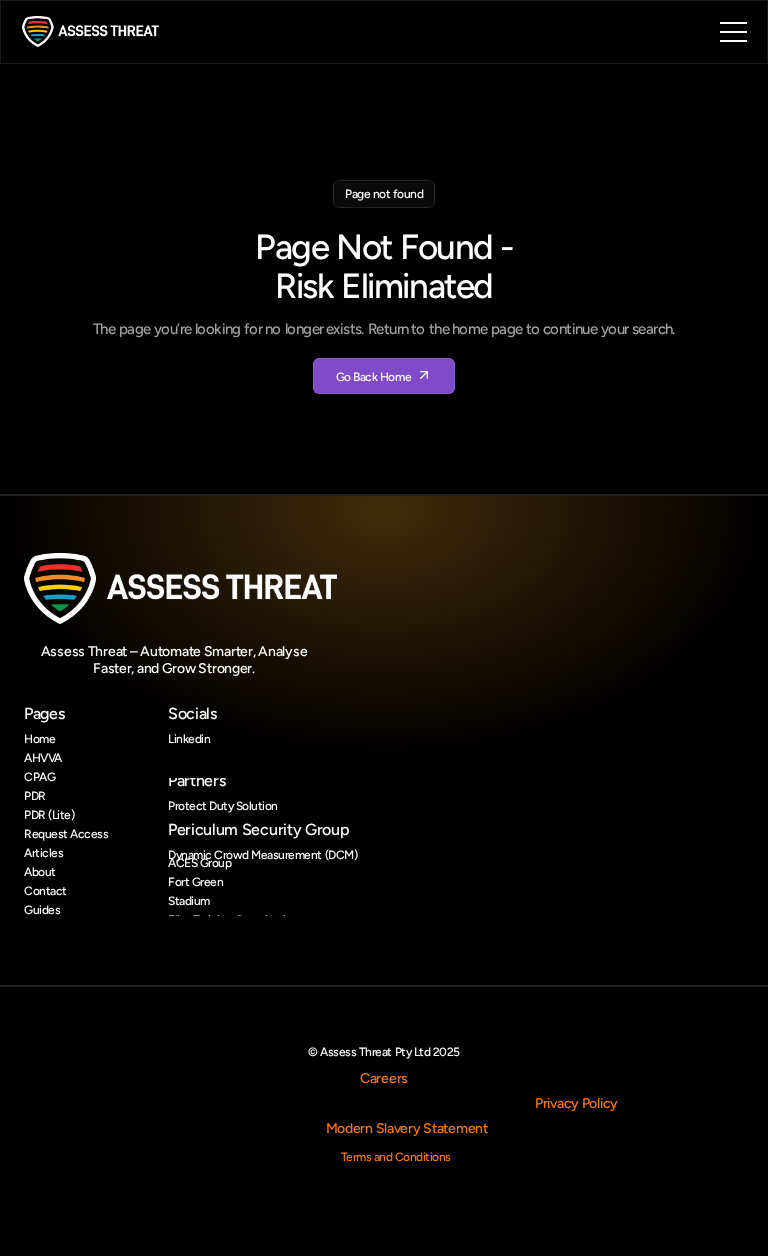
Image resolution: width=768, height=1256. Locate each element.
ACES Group (199, 863)
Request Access (66, 834)
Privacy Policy (576, 1103)
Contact (45, 891)
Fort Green (195, 882)
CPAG (39, 777)
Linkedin (189, 739)
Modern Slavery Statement (407, 1128)
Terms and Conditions (396, 1157)
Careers (384, 1078)
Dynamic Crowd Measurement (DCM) (262, 855)
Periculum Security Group (258, 829)
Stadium (189, 901)
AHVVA (43, 758)
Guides (42, 910)
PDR (35, 796)
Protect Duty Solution (223, 806)
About (40, 872)
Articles (43, 853)
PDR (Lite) (49, 815)
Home (39, 739)
